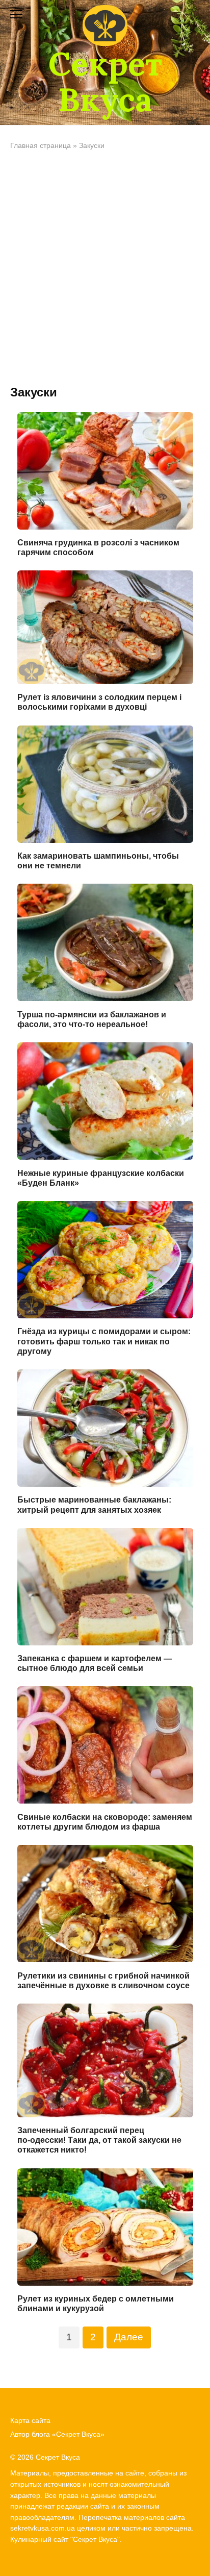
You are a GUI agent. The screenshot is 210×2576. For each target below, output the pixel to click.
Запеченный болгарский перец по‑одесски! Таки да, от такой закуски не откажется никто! (99, 2140)
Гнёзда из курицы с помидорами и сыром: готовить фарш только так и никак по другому (104, 1341)
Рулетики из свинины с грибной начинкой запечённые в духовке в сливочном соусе (103, 1980)
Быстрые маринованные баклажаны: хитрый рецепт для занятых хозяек (94, 1505)
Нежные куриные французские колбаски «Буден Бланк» (101, 1178)
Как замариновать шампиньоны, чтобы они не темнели (98, 861)
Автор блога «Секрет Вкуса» (57, 2434)
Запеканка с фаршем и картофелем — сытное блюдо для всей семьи (95, 1663)
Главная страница (41, 146)
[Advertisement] (105, 268)
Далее (129, 2337)
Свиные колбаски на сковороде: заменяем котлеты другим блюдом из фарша (105, 1821)
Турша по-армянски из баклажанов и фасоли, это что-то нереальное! (92, 1019)
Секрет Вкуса (105, 82)
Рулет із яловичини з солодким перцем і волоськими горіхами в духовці (99, 702)
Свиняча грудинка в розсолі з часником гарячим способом (98, 547)
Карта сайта (30, 2420)
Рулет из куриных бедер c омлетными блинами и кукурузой (96, 2304)
